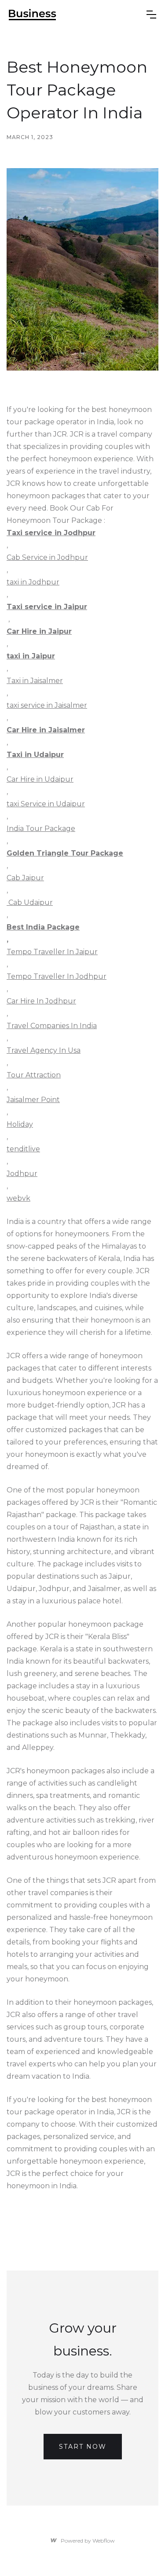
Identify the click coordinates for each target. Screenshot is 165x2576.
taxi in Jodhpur (33, 582)
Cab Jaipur (25, 878)
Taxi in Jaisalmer (35, 681)
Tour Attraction (34, 1075)
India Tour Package (41, 829)
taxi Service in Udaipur (46, 804)
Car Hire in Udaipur (40, 779)
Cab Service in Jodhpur (47, 557)
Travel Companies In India (52, 1026)
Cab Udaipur (30, 902)
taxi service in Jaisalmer (47, 705)
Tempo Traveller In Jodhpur (57, 976)
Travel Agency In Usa (44, 1050)
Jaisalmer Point (33, 1100)
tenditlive (23, 1149)
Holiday (20, 1124)
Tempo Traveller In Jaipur (52, 952)
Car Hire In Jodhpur (41, 1001)
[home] (33, 15)
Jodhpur (22, 1174)
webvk (18, 1198)
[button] (151, 15)
